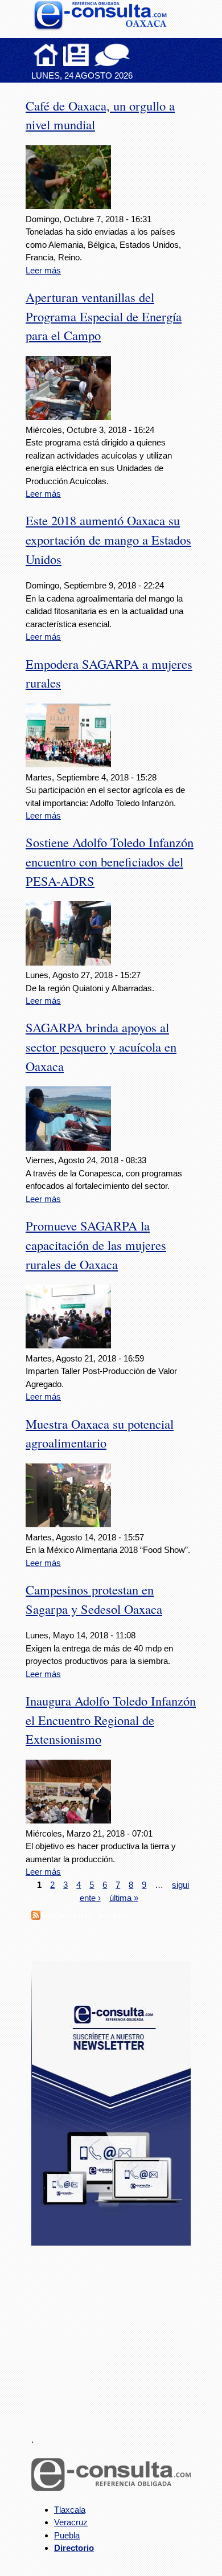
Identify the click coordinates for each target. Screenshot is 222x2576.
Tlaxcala (70, 2510)
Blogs (134, 55)
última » (124, 1897)
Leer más (43, 270)
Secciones (76, 55)
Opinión (112, 55)
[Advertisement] (117, 2333)
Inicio (46, 55)
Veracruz (71, 2522)
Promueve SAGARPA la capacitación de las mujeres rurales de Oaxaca (96, 1245)
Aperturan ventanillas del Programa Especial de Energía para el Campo (104, 316)
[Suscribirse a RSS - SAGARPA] (36, 1917)
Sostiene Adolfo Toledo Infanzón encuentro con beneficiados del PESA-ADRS (110, 861)
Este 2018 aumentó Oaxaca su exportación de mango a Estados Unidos (108, 539)
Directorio (74, 2548)
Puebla (67, 2535)
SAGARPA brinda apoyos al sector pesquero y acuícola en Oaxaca (101, 1046)
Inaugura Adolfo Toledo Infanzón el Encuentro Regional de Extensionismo (111, 1720)
